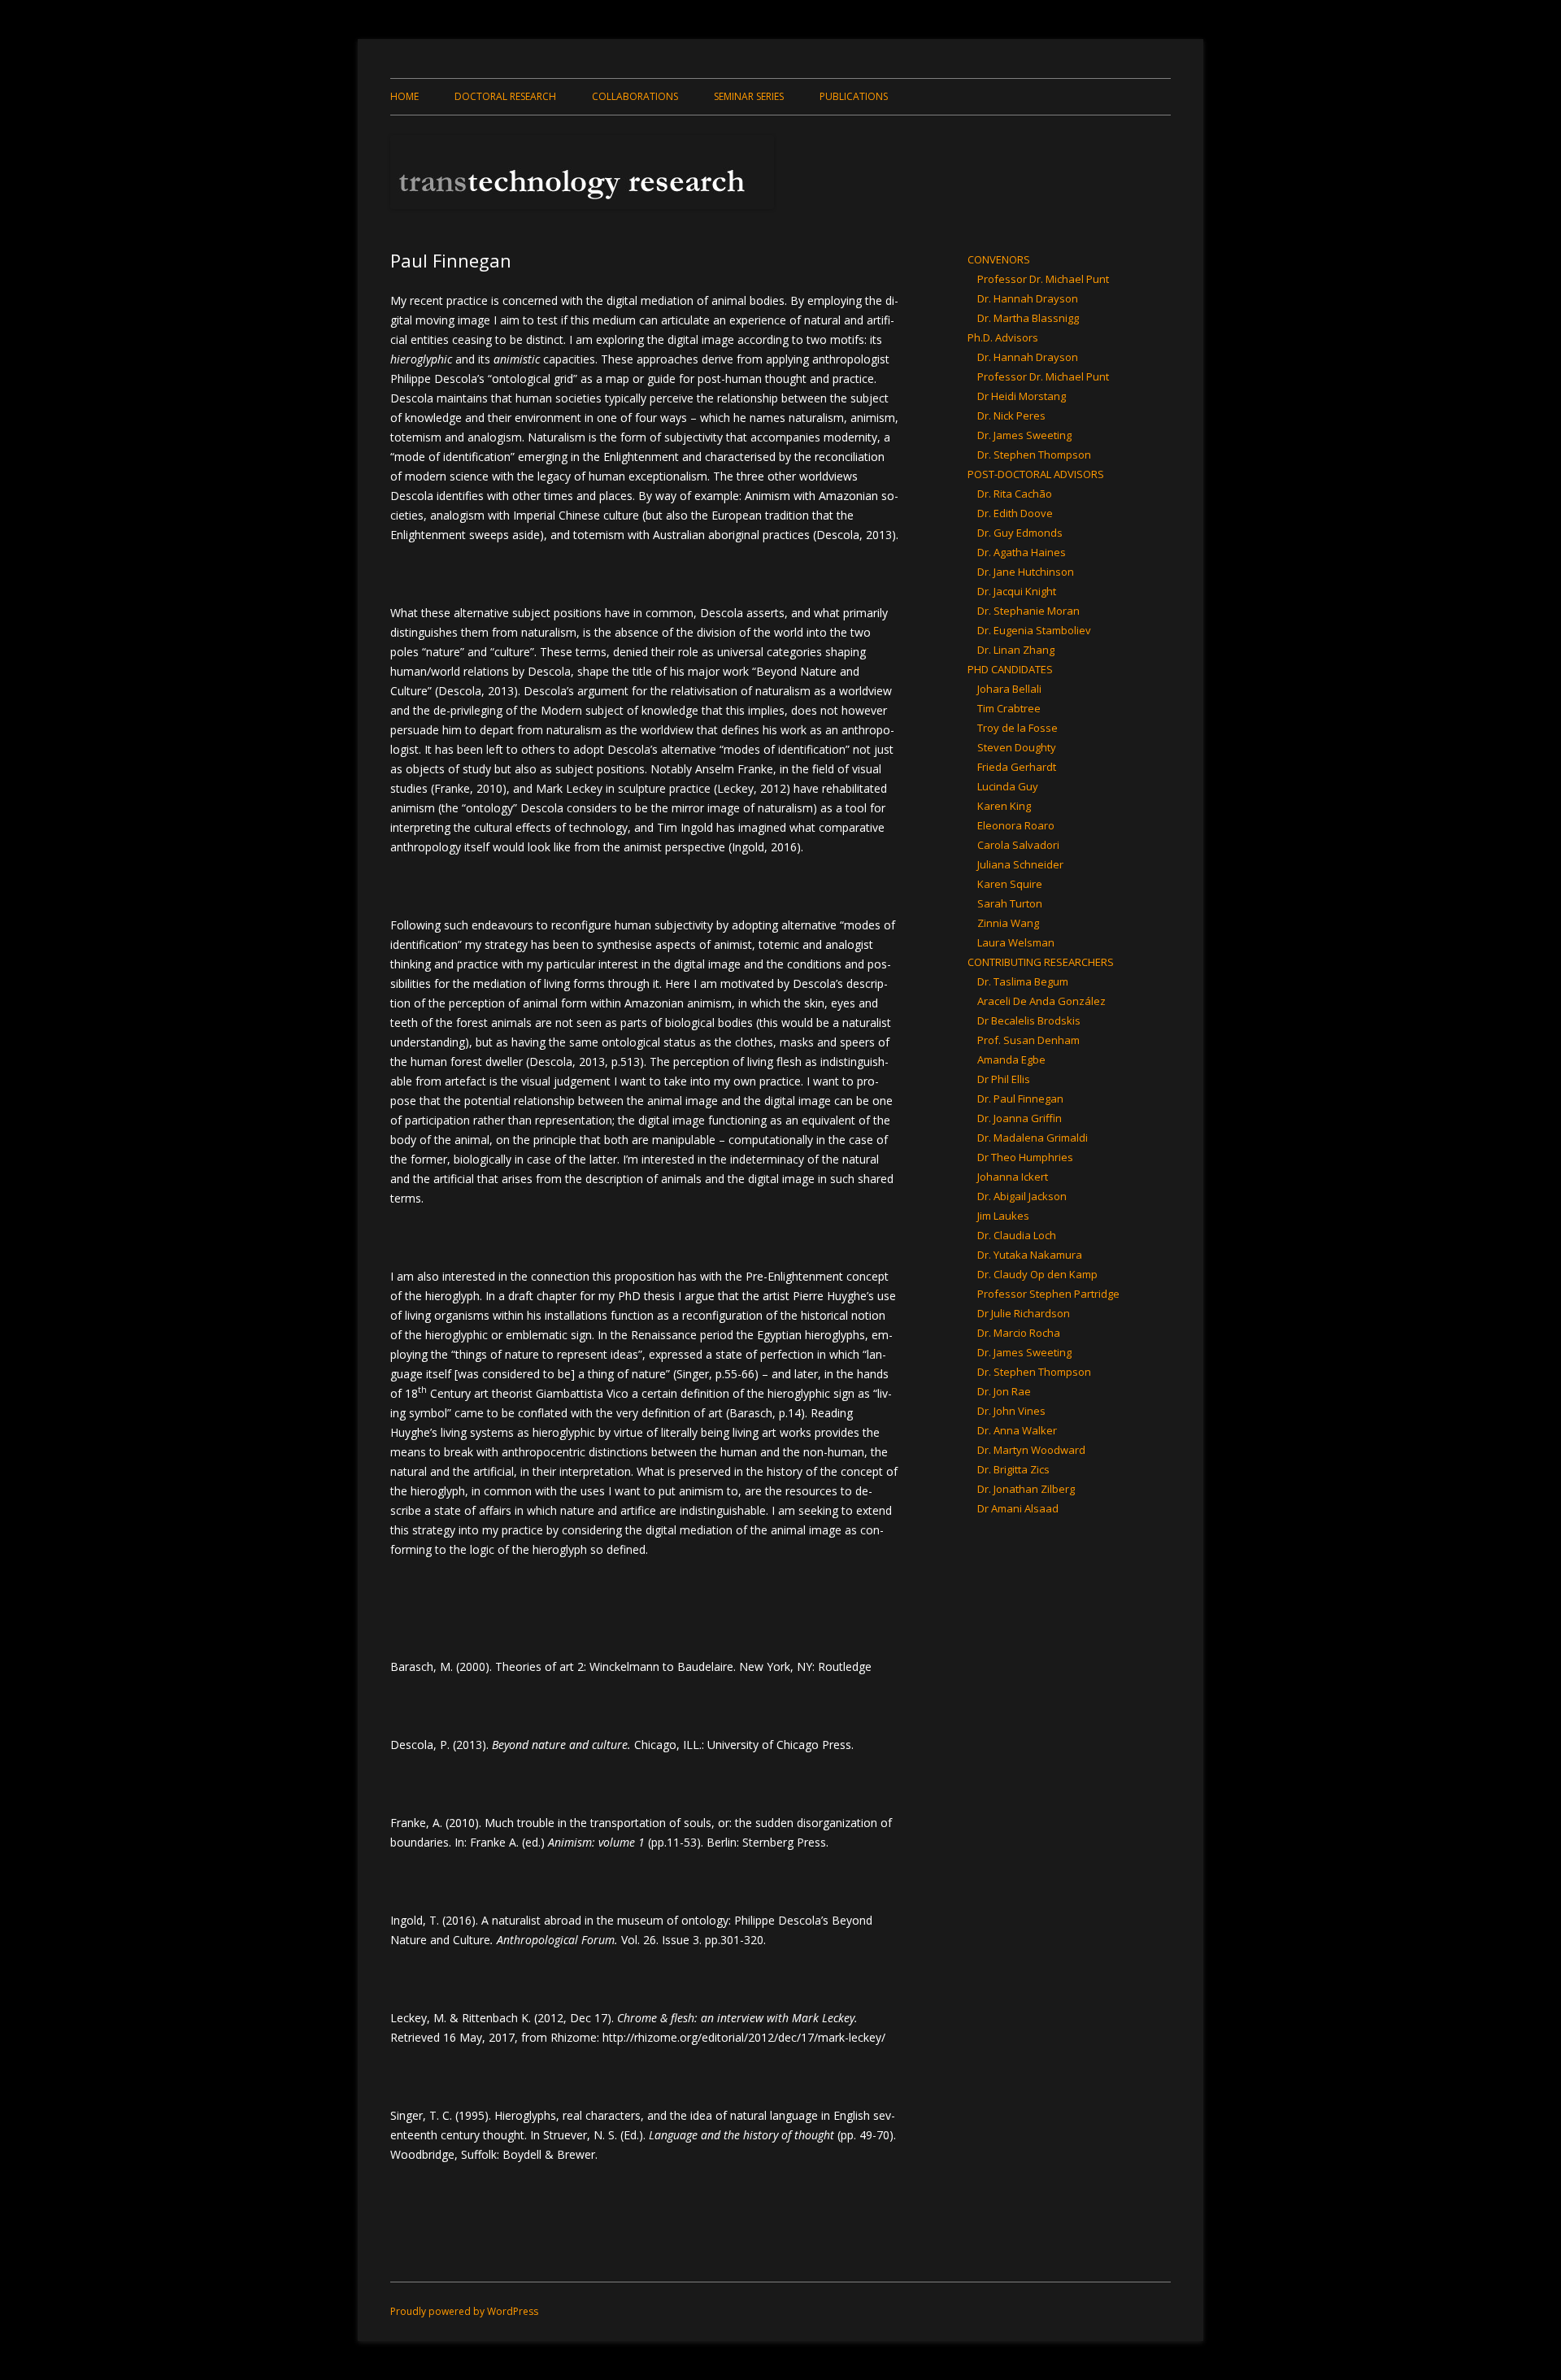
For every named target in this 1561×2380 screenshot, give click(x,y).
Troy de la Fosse (1017, 728)
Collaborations (635, 96)
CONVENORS (999, 259)
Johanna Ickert (1013, 1177)
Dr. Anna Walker (1017, 1430)
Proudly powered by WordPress (464, 2311)
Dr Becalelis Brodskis (1029, 1020)
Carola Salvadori (1018, 845)
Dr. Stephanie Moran (1028, 611)
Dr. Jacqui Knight (1017, 591)
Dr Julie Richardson (1024, 1313)
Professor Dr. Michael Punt (1043, 279)
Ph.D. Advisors (1003, 337)
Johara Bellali (1009, 689)
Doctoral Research (505, 96)
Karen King (1004, 806)
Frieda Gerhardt (1017, 767)
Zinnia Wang (1008, 923)
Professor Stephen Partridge (1048, 1294)
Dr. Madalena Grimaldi (1033, 1138)
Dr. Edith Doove (1015, 513)
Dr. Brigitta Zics (1013, 1469)
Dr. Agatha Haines (1022, 552)
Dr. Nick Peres (1011, 416)
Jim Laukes (1003, 1216)
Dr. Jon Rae (1004, 1391)
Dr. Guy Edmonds (1020, 533)
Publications (854, 96)
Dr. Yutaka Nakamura (1030, 1255)
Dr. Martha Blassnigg (1028, 318)
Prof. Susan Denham (1028, 1040)
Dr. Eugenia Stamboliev (1034, 630)
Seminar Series (749, 96)
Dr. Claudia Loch (1017, 1235)
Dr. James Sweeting (1024, 435)
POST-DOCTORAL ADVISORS (1036, 474)
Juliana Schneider (1020, 864)
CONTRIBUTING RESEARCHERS (1041, 962)
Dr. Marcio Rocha (1019, 1333)
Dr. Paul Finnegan (1020, 1099)
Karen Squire (1010, 884)
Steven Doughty (1017, 747)
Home (404, 96)
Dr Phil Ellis (1004, 1079)
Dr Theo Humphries (1025, 1157)
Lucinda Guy (1008, 786)
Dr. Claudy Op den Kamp (1037, 1274)
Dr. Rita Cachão (1015, 494)
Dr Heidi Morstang (1022, 396)
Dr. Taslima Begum (1023, 981)
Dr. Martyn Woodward (1031, 1450)
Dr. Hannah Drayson (1028, 298)
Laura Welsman (1016, 942)
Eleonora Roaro (1016, 825)
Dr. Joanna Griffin (1020, 1118)
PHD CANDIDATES (1010, 669)
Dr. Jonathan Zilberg (1026, 1489)
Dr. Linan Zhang (1016, 650)
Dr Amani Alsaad (1018, 1508)
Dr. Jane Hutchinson (1026, 572)
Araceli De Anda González (1041, 1001)
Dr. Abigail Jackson (1022, 1196)
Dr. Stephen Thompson (1034, 455)
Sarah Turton (1010, 903)
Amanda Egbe (1011, 1059)
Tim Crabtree (1009, 708)
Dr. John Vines (1011, 1411)
